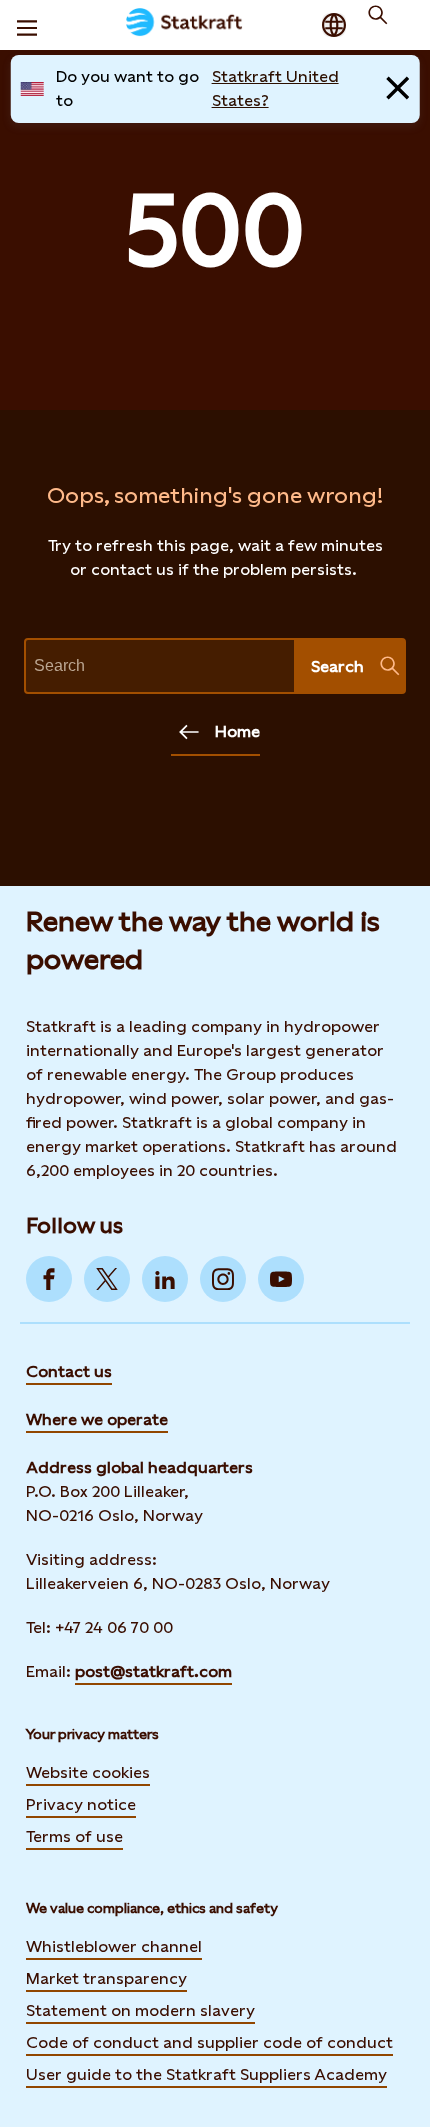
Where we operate (97, 1419)
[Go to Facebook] (49, 1279)
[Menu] (27, 25)
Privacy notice (81, 1804)
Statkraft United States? (275, 88)
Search (337, 666)
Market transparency (106, 1978)
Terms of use (74, 1836)
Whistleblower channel (114, 1946)
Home (237, 731)
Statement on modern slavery (140, 2010)
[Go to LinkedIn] (165, 1279)
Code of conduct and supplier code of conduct (209, 2042)
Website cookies (88, 1772)
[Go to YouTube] (281, 1279)
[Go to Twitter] (107, 1279)
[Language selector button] (334, 25)
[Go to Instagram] (223, 1279)
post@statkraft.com (153, 1671)
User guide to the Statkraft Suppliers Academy (206, 2074)
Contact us (69, 1371)
